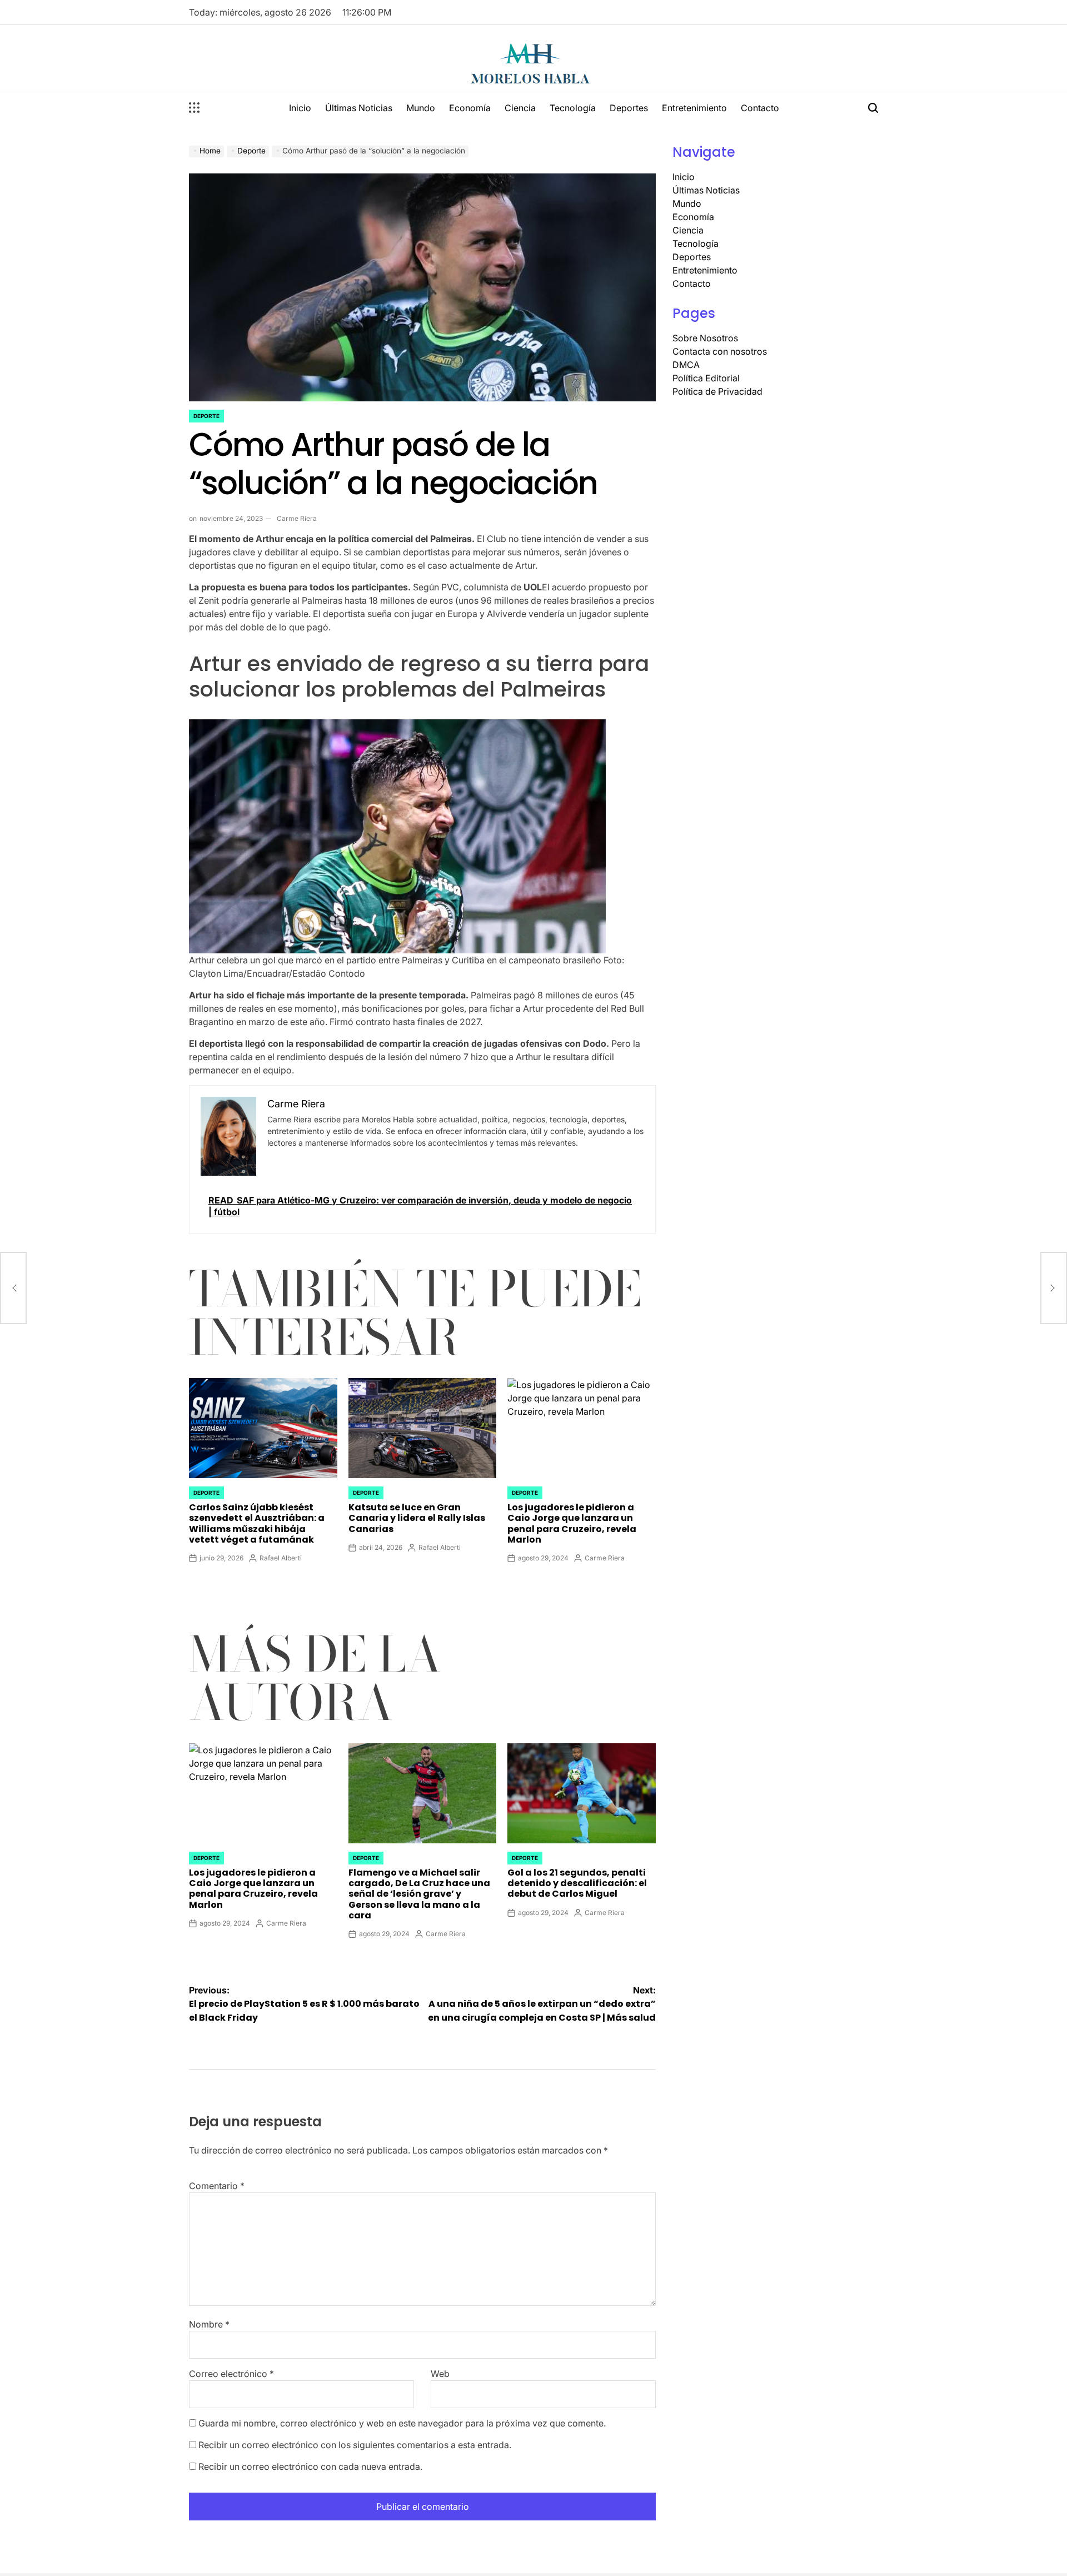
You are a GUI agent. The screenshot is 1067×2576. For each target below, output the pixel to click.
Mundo (421, 108)
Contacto (760, 108)
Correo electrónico (231, 2374)
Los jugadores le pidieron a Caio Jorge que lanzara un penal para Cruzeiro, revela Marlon (572, 1523)
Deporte (206, 416)
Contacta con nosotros (720, 351)
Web (440, 2374)
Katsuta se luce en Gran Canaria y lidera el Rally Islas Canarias (417, 1518)
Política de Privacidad (717, 391)
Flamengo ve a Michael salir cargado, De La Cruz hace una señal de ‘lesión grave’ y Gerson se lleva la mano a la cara (419, 1894)
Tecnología (573, 108)
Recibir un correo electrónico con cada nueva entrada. (310, 2466)
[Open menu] (195, 108)
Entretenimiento (694, 108)
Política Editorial (706, 378)
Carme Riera (297, 518)
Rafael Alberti (281, 1558)
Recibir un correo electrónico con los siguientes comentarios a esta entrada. (355, 2445)
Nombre (209, 2324)
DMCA (686, 365)
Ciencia (520, 108)
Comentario (217, 2186)
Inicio (300, 108)
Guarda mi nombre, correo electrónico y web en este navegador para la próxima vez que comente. (402, 2423)
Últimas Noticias (359, 108)
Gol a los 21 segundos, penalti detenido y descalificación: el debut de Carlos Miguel (577, 1883)
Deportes (629, 108)
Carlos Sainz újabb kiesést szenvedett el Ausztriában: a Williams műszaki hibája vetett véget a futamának (257, 1523)
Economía (470, 108)
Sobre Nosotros (705, 338)
